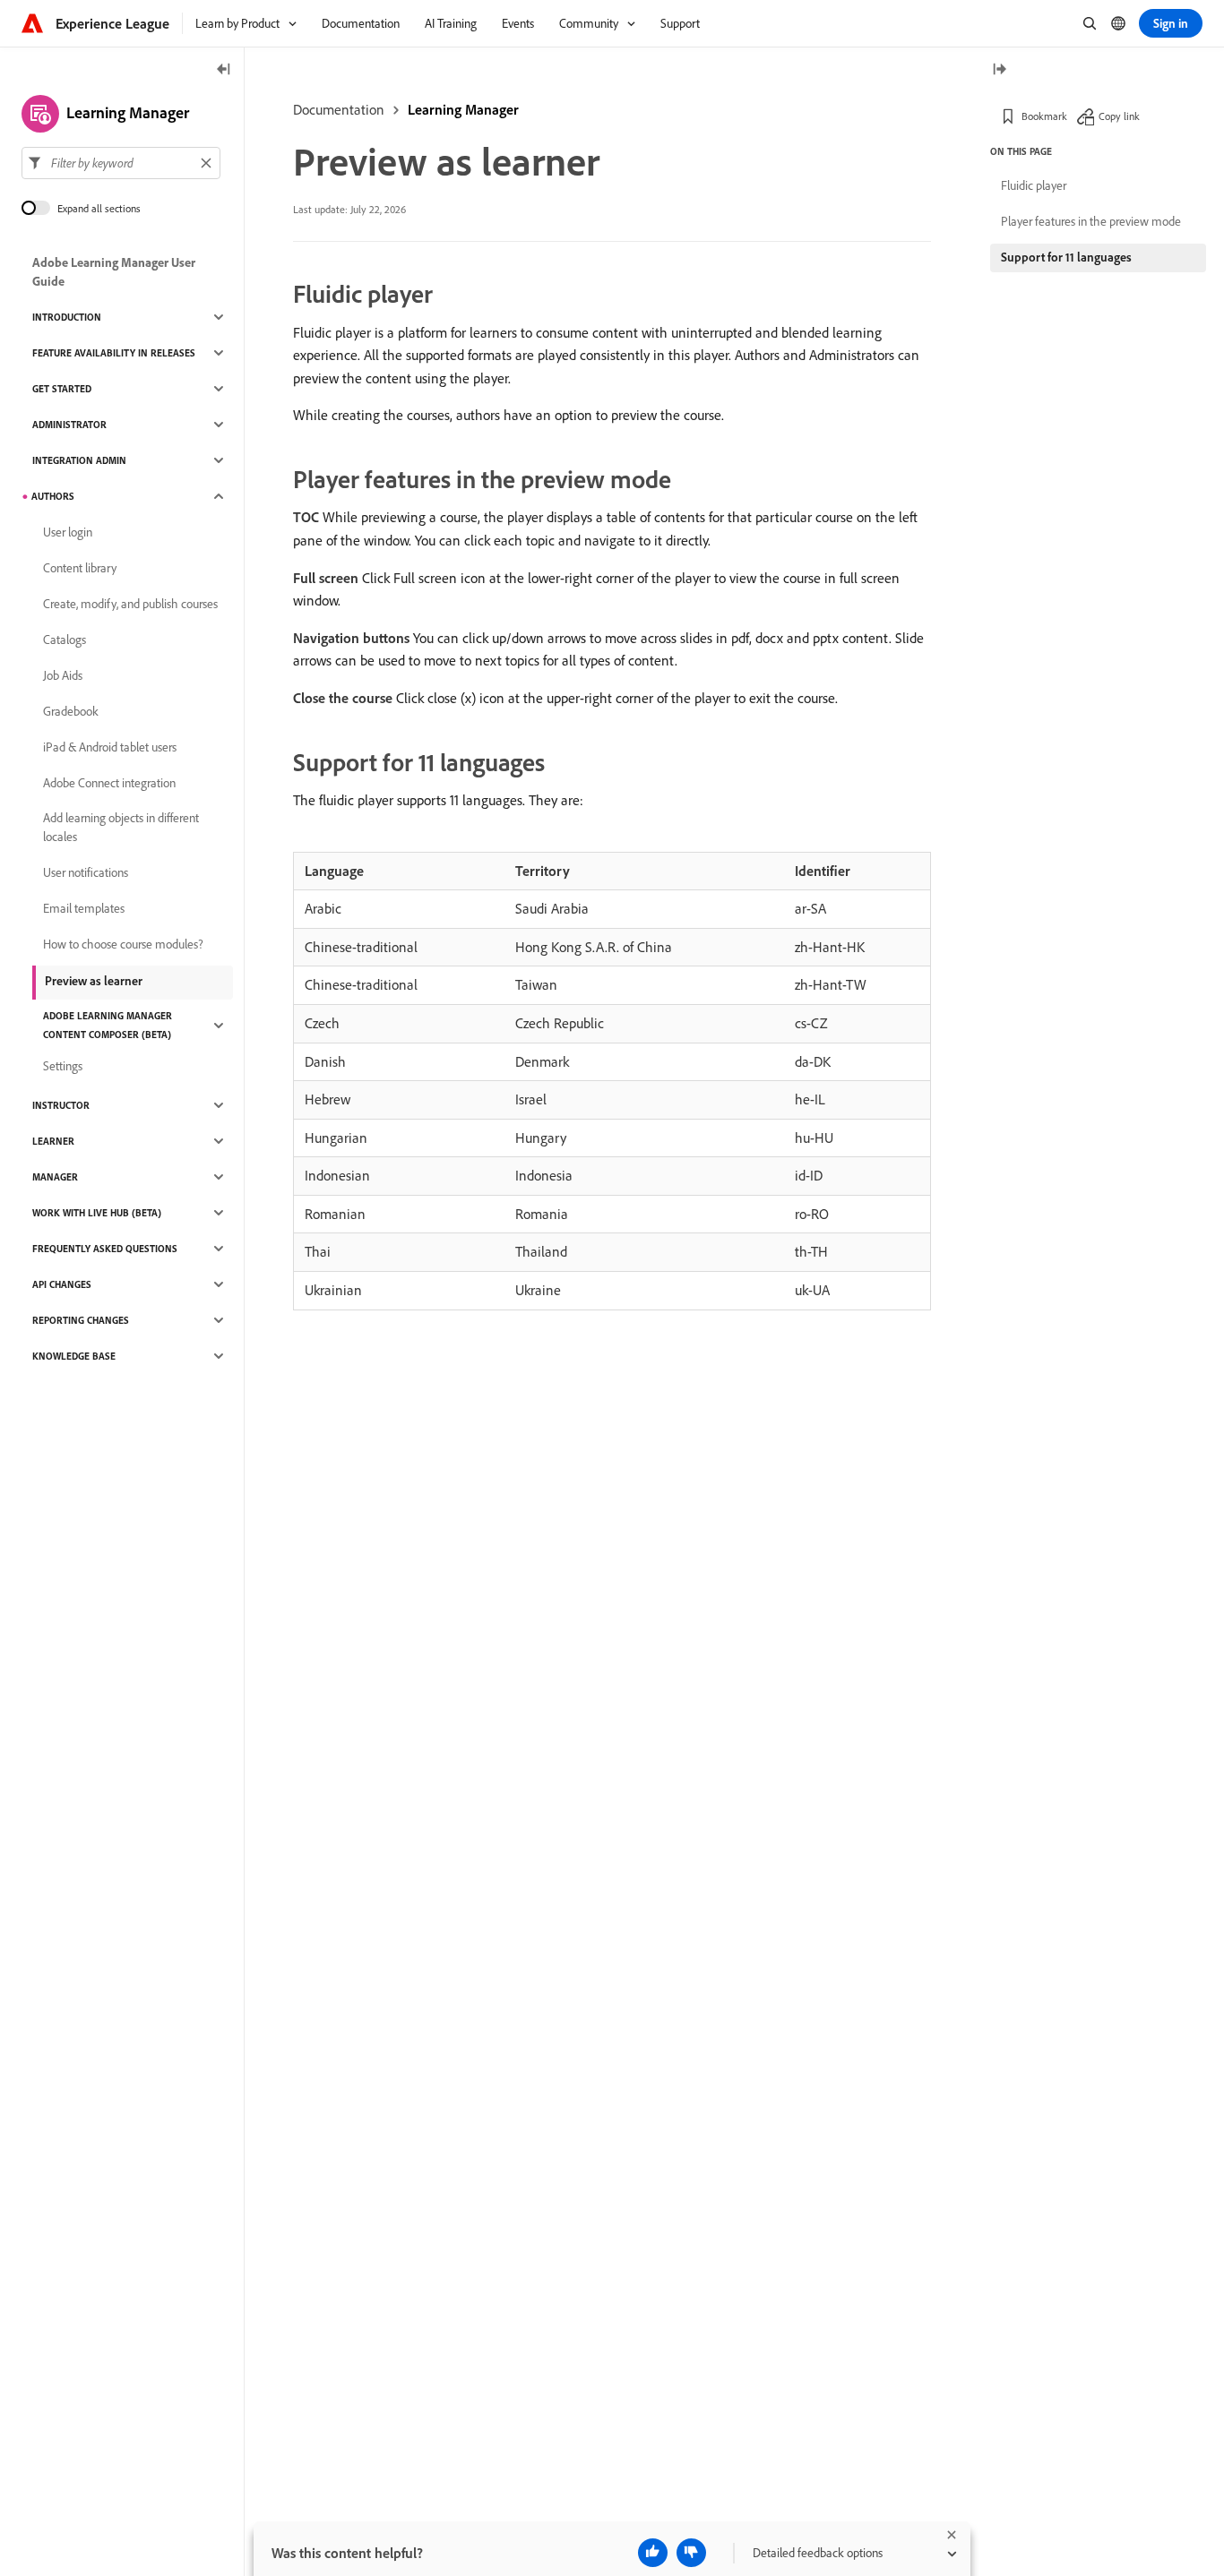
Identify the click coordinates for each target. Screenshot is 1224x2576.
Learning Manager (463, 109)
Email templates (84, 908)
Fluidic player (1034, 185)
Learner (53, 1141)
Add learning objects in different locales (121, 827)
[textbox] (121, 163)
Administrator (69, 425)
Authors (53, 496)
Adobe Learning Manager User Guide (114, 272)
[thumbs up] (653, 2553)
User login (68, 532)
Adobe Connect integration (109, 783)
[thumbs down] (691, 2553)
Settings (63, 1066)
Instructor (61, 1105)
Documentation (339, 109)
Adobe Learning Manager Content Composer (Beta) (108, 1025)
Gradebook (71, 711)
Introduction (67, 317)
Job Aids (63, 675)
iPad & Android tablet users (110, 747)
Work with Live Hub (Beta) (97, 1213)
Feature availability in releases (114, 353)
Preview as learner (94, 981)
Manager (55, 1177)
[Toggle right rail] (999, 70)
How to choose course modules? (123, 944)
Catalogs (65, 640)
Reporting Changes (81, 1320)
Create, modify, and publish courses (130, 604)
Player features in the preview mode (1091, 221)
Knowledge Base (74, 1356)
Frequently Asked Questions (105, 1249)
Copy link (1119, 116)
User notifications (86, 872)
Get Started (62, 389)
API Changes (62, 1284)
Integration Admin (79, 460)
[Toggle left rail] (224, 70)
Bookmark (1044, 116)
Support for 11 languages (1066, 257)
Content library (80, 568)
